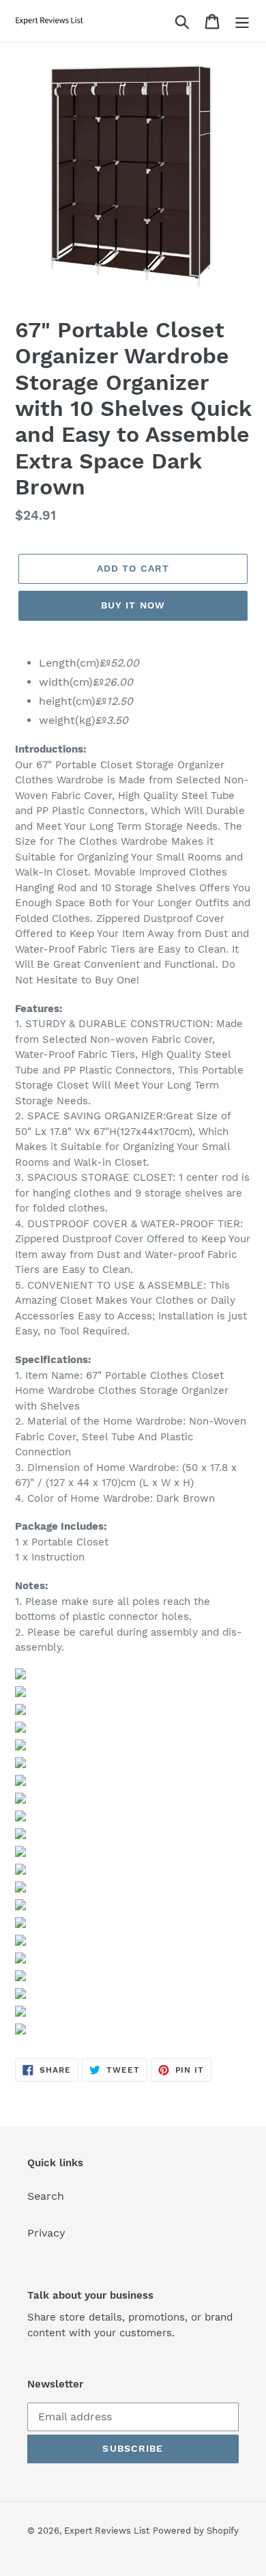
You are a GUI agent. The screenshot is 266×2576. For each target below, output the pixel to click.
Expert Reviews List (107, 2531)
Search (46, 2196)
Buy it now (133, 605)
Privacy (46, 2233)
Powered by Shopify (196, 2531)
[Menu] (242, 21)
